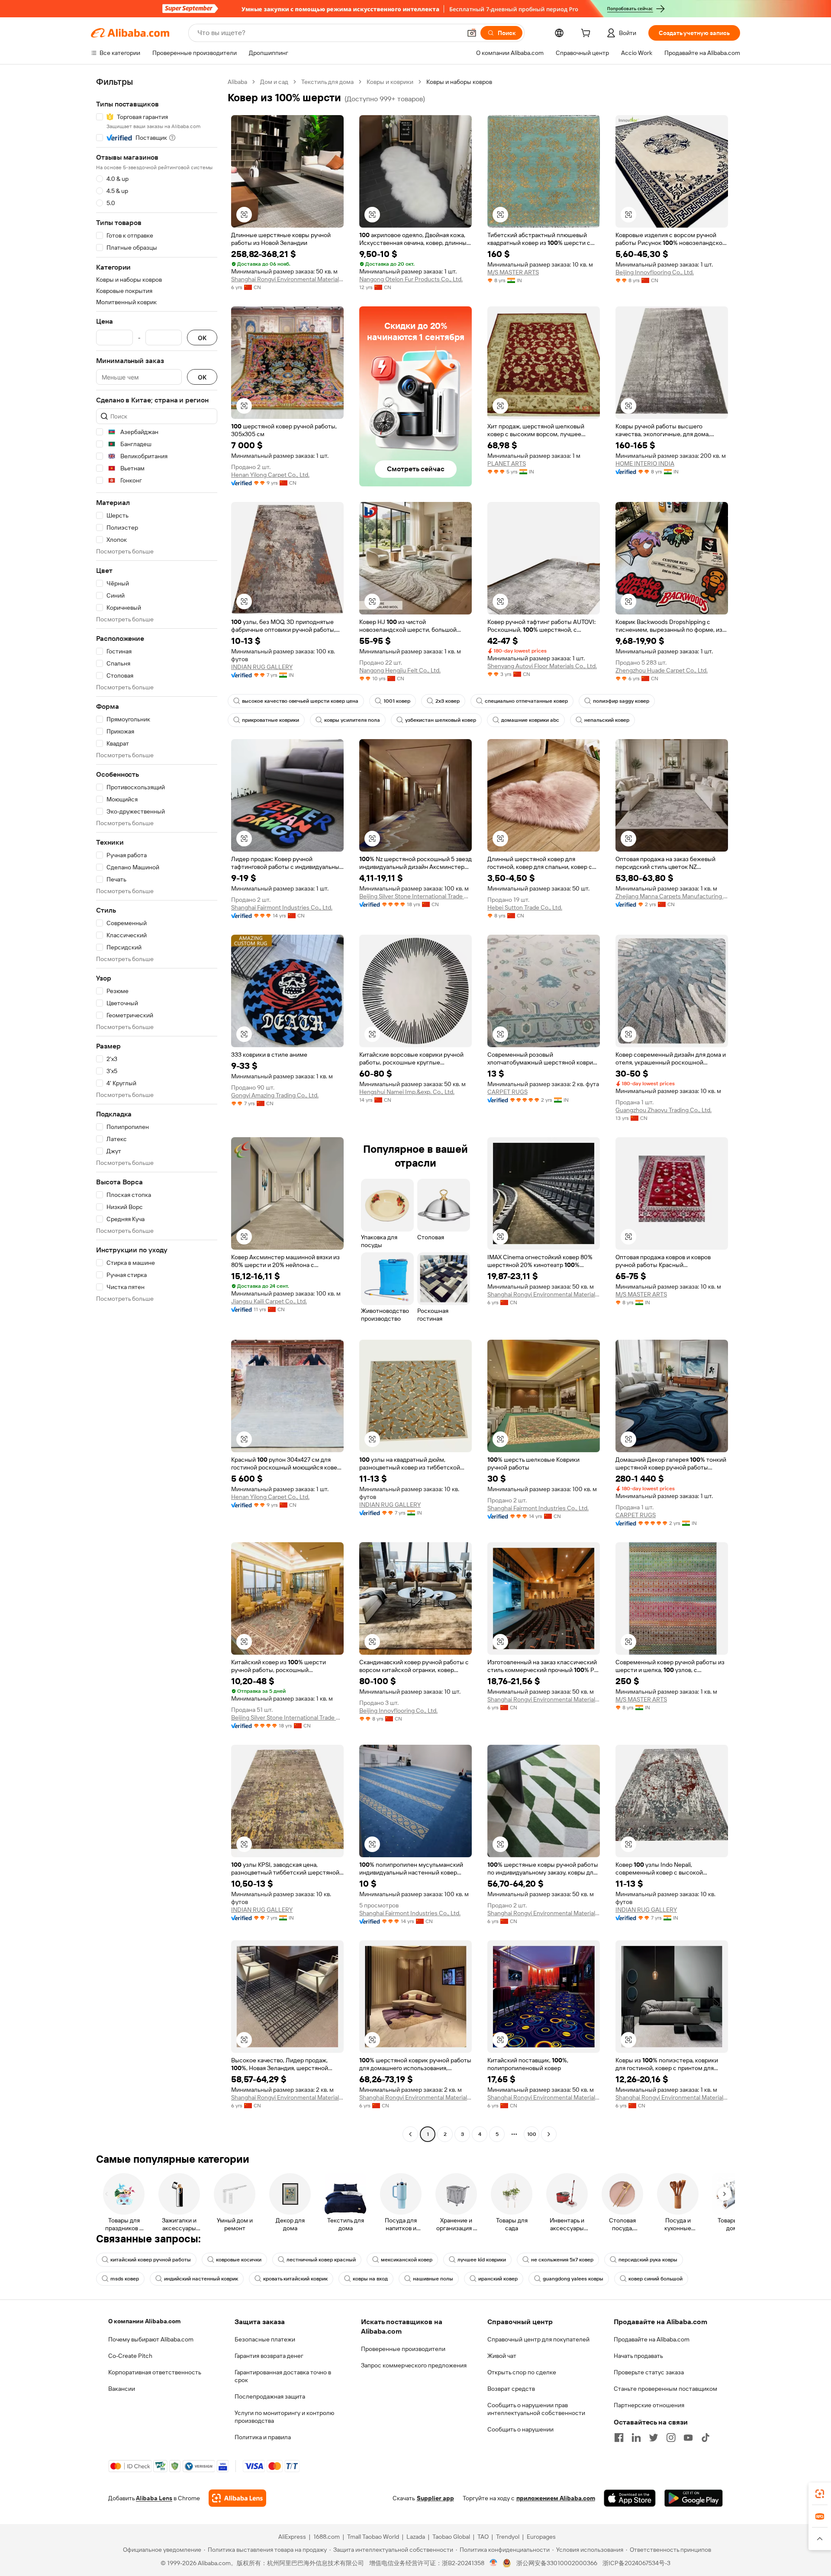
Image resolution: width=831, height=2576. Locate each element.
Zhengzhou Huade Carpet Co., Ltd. (662, 670)
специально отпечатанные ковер (526, 701)
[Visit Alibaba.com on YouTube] (688, 2438)
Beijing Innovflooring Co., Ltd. (655, 272)
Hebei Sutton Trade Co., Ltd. (525, 907)
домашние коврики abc (530, 720)
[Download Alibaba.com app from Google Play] (694, 2498)
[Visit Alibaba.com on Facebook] (619, 2438)
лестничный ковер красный (321, 2260)
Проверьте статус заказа (649, 2372)
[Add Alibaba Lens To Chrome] (237, 2498)
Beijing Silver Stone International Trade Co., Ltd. (415, 896)
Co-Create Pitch (130, 2356)
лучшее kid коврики (482, 2260)
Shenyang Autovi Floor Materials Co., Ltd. (542, 666)
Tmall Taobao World (373, 2537)
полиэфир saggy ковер (621, 701)
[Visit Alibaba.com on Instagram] (671, 2438)
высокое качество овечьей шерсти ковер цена (300, 701)
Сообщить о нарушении (520, 2429)
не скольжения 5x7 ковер (562, 2260)
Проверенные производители (403, 2349)
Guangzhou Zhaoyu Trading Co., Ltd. (664, 1110)
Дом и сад (274, 82)
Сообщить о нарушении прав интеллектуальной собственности (536, 2409)
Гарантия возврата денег (269, 2356)
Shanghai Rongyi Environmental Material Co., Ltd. (287, 279)
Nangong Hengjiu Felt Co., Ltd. (400, 670)
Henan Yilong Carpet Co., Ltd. (270, 475)
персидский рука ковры (648, 2260)
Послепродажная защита (270, 2396)
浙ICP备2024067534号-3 (636, 2563)
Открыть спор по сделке (522, 2372)
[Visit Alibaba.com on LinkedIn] (636, 2438)
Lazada (416, 2537)
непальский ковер (607, 720)
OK (202, 338)
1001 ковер (397, 701)
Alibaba (237, 82)
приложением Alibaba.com (556, 2498)
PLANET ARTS (507, 463)
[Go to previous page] (410, 2134)
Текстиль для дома (327, 82)
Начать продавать (638, 2356)
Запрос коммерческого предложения (414, 2365)
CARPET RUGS (507, 1092)
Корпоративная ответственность (155, 2372)
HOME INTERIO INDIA (645, 463)
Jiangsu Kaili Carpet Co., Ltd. (269, 1301)
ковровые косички (239, 2260)
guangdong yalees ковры (573, 2279)
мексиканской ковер (407, 2260)
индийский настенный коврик (201, 2279)
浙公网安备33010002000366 (557, 2563)
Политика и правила (263, 2437)
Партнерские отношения (649, 2405)
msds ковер (125, 2279)
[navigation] (157, 1109)
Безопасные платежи (265, 2339)
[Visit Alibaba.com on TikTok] (705, 2438)
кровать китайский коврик (295, 2279)
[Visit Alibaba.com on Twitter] (654, 2438)
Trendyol (508, 2537)
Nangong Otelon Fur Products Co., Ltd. (411, 279)
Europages (541, 2537)
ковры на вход (370, 2279)
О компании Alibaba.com (144, 2321)
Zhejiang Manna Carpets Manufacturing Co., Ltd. (672, 896)
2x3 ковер (448, 701)
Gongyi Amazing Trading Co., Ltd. (275, 1095)
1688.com (327, 2537)
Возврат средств (511, 2389)
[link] (820, 2494)
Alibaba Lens (154, 2498)
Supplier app (435, 2498)
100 (532, 2134)
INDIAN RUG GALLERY (262, 667)
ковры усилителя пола (352, 720)
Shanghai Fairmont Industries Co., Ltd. (282, 907)
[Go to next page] (549, 2134)
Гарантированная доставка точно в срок (283, 2376)
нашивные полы (433, 2279)
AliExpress (292, 2537)
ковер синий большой (655, 2279)
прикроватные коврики (271, 720)
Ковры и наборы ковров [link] (459, 82)
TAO (483, 2537)
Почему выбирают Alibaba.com (151, 2339)
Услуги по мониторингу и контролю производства (284, 2417)
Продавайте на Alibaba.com (652, 2339)
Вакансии (122, 2389)
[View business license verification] (494, 2563)
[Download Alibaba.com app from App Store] (630, 2498)
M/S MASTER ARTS (513, 272)
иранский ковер (498, 2279)
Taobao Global (451, 2537)
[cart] (587, 34)
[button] (472, 33)
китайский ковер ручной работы (151, 2260)
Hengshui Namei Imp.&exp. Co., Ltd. (407, 1092)
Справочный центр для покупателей (538, 2339)
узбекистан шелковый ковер (441, 720)
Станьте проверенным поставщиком (665, 2389)
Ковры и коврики (390, 82)
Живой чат (502, 2356)
